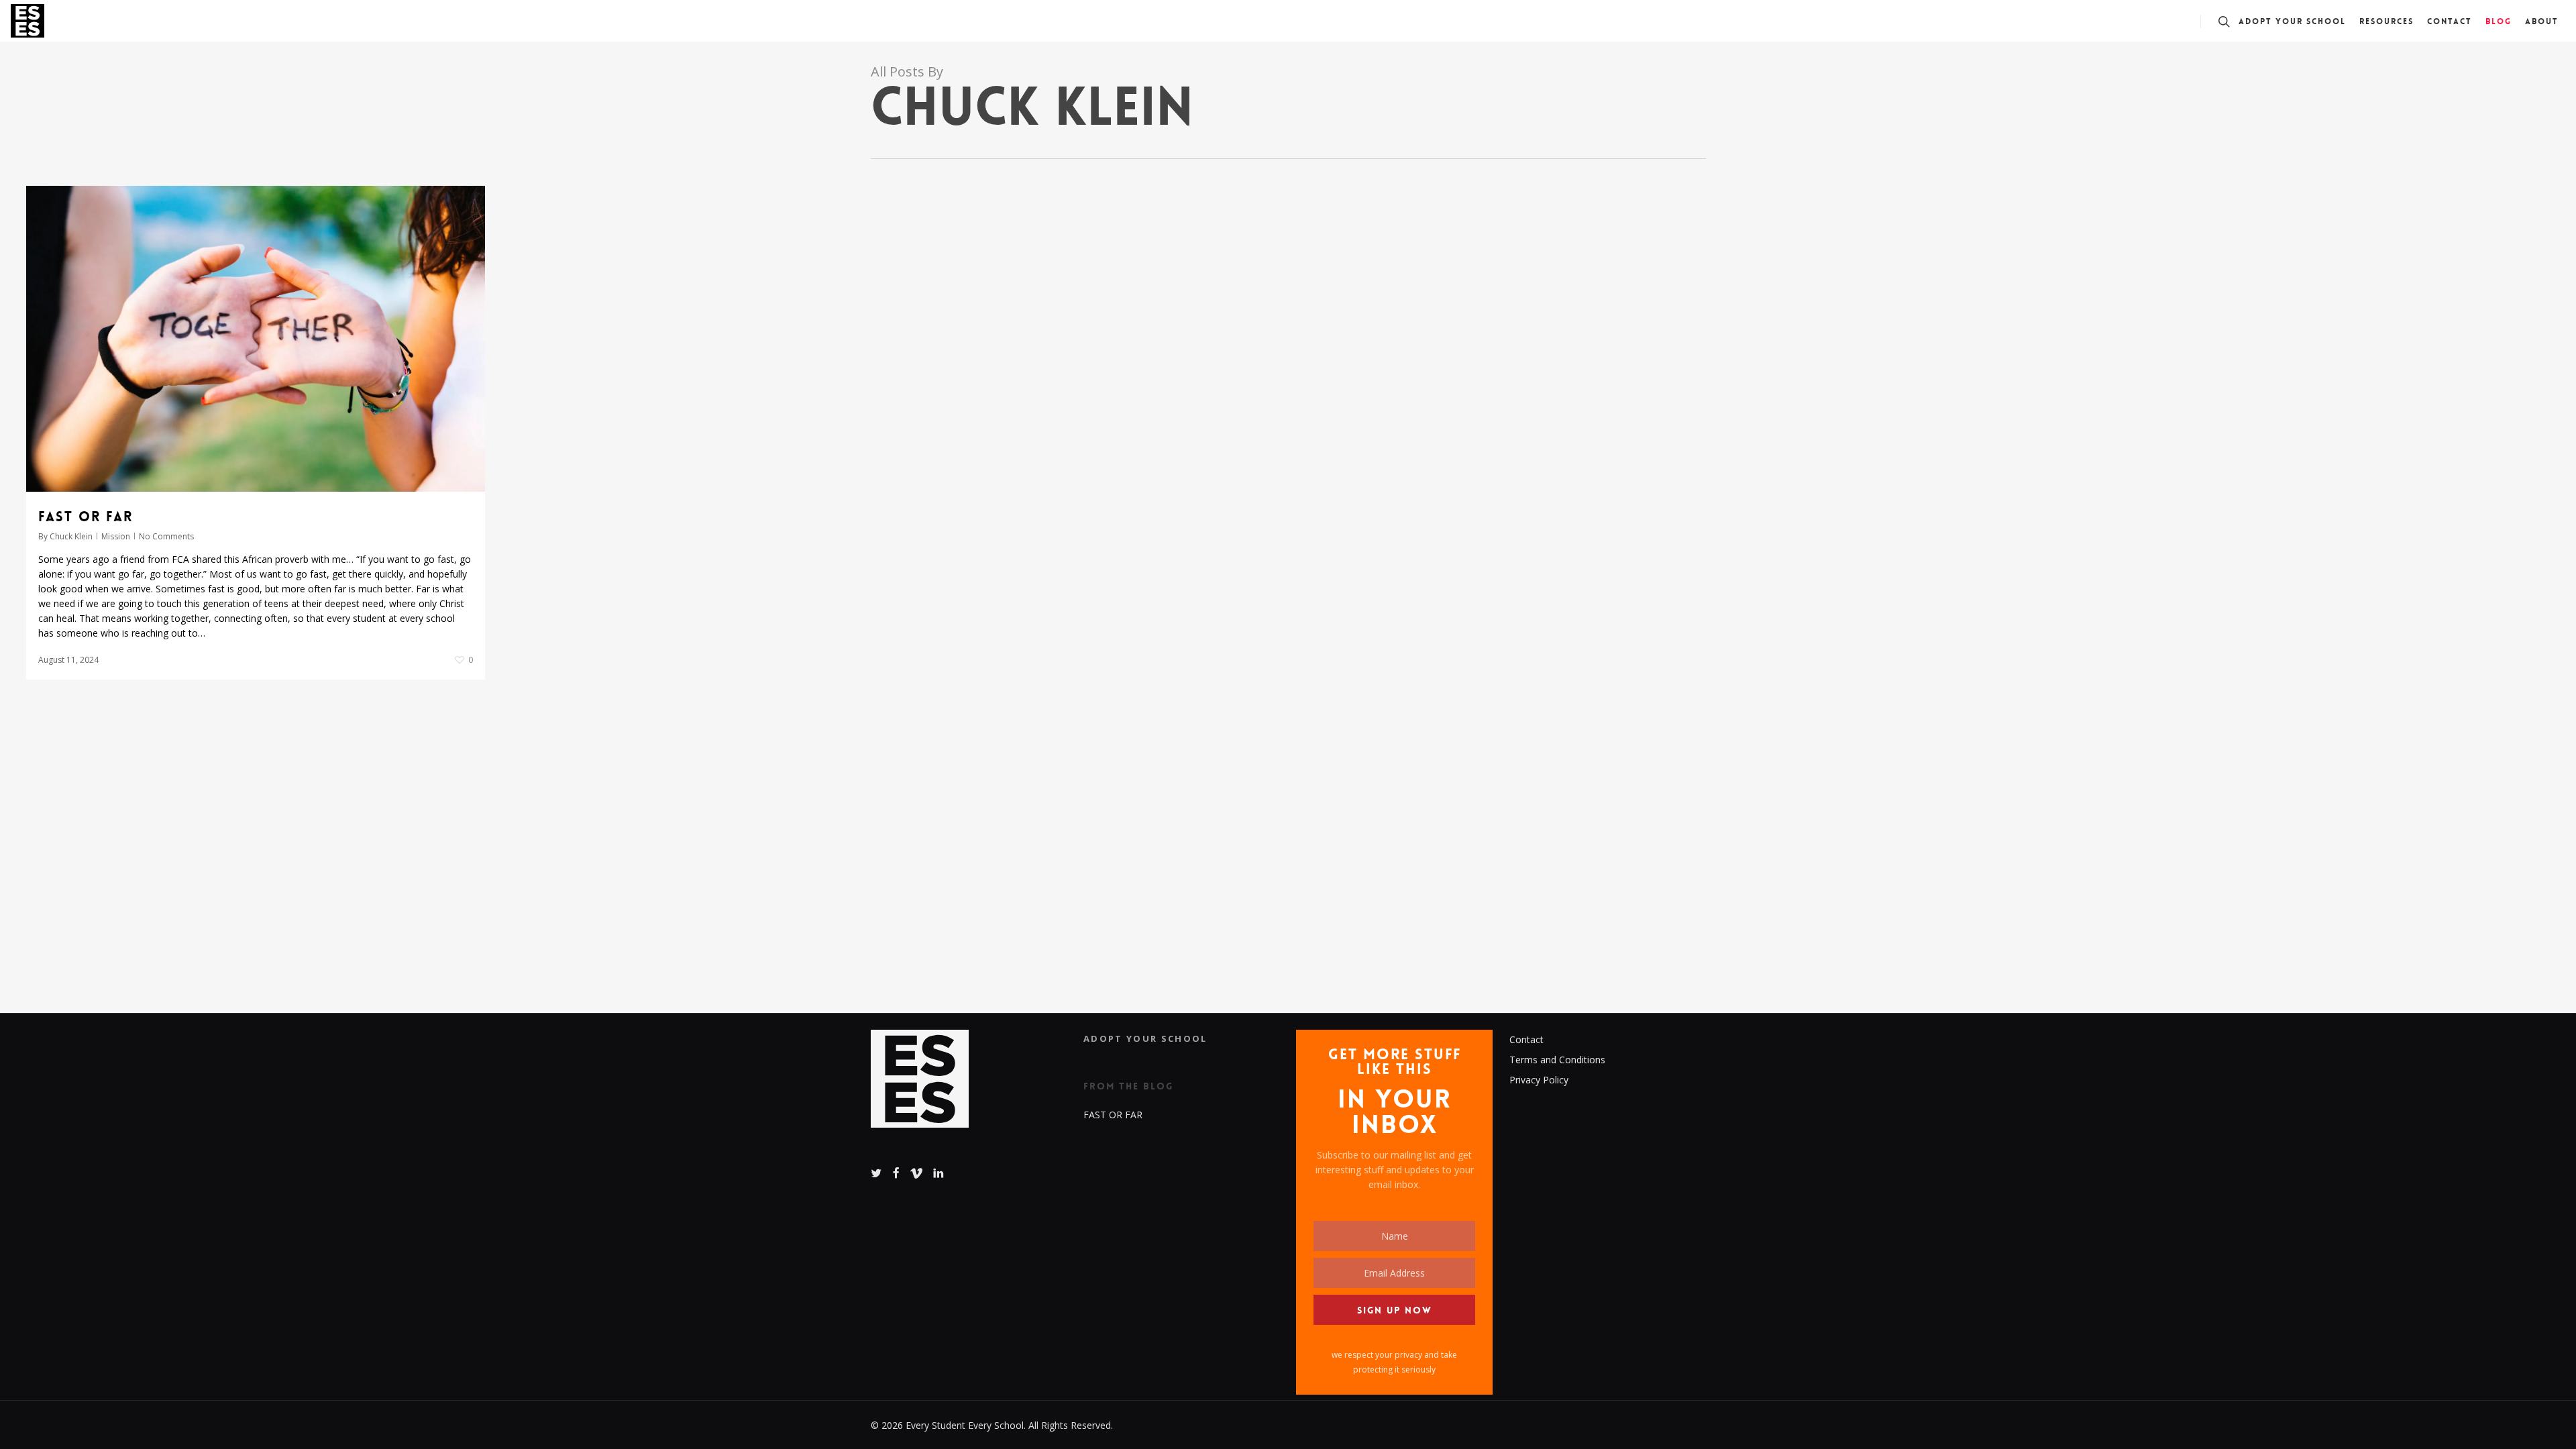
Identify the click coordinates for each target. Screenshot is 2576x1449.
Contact (1526, 1039)
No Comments (166, 536)
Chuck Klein (71, 536)
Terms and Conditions (1557, 1060)
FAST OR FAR (86, 517)
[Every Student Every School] (920, 1086)
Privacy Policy (1539, 1080)
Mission (116, 536)
